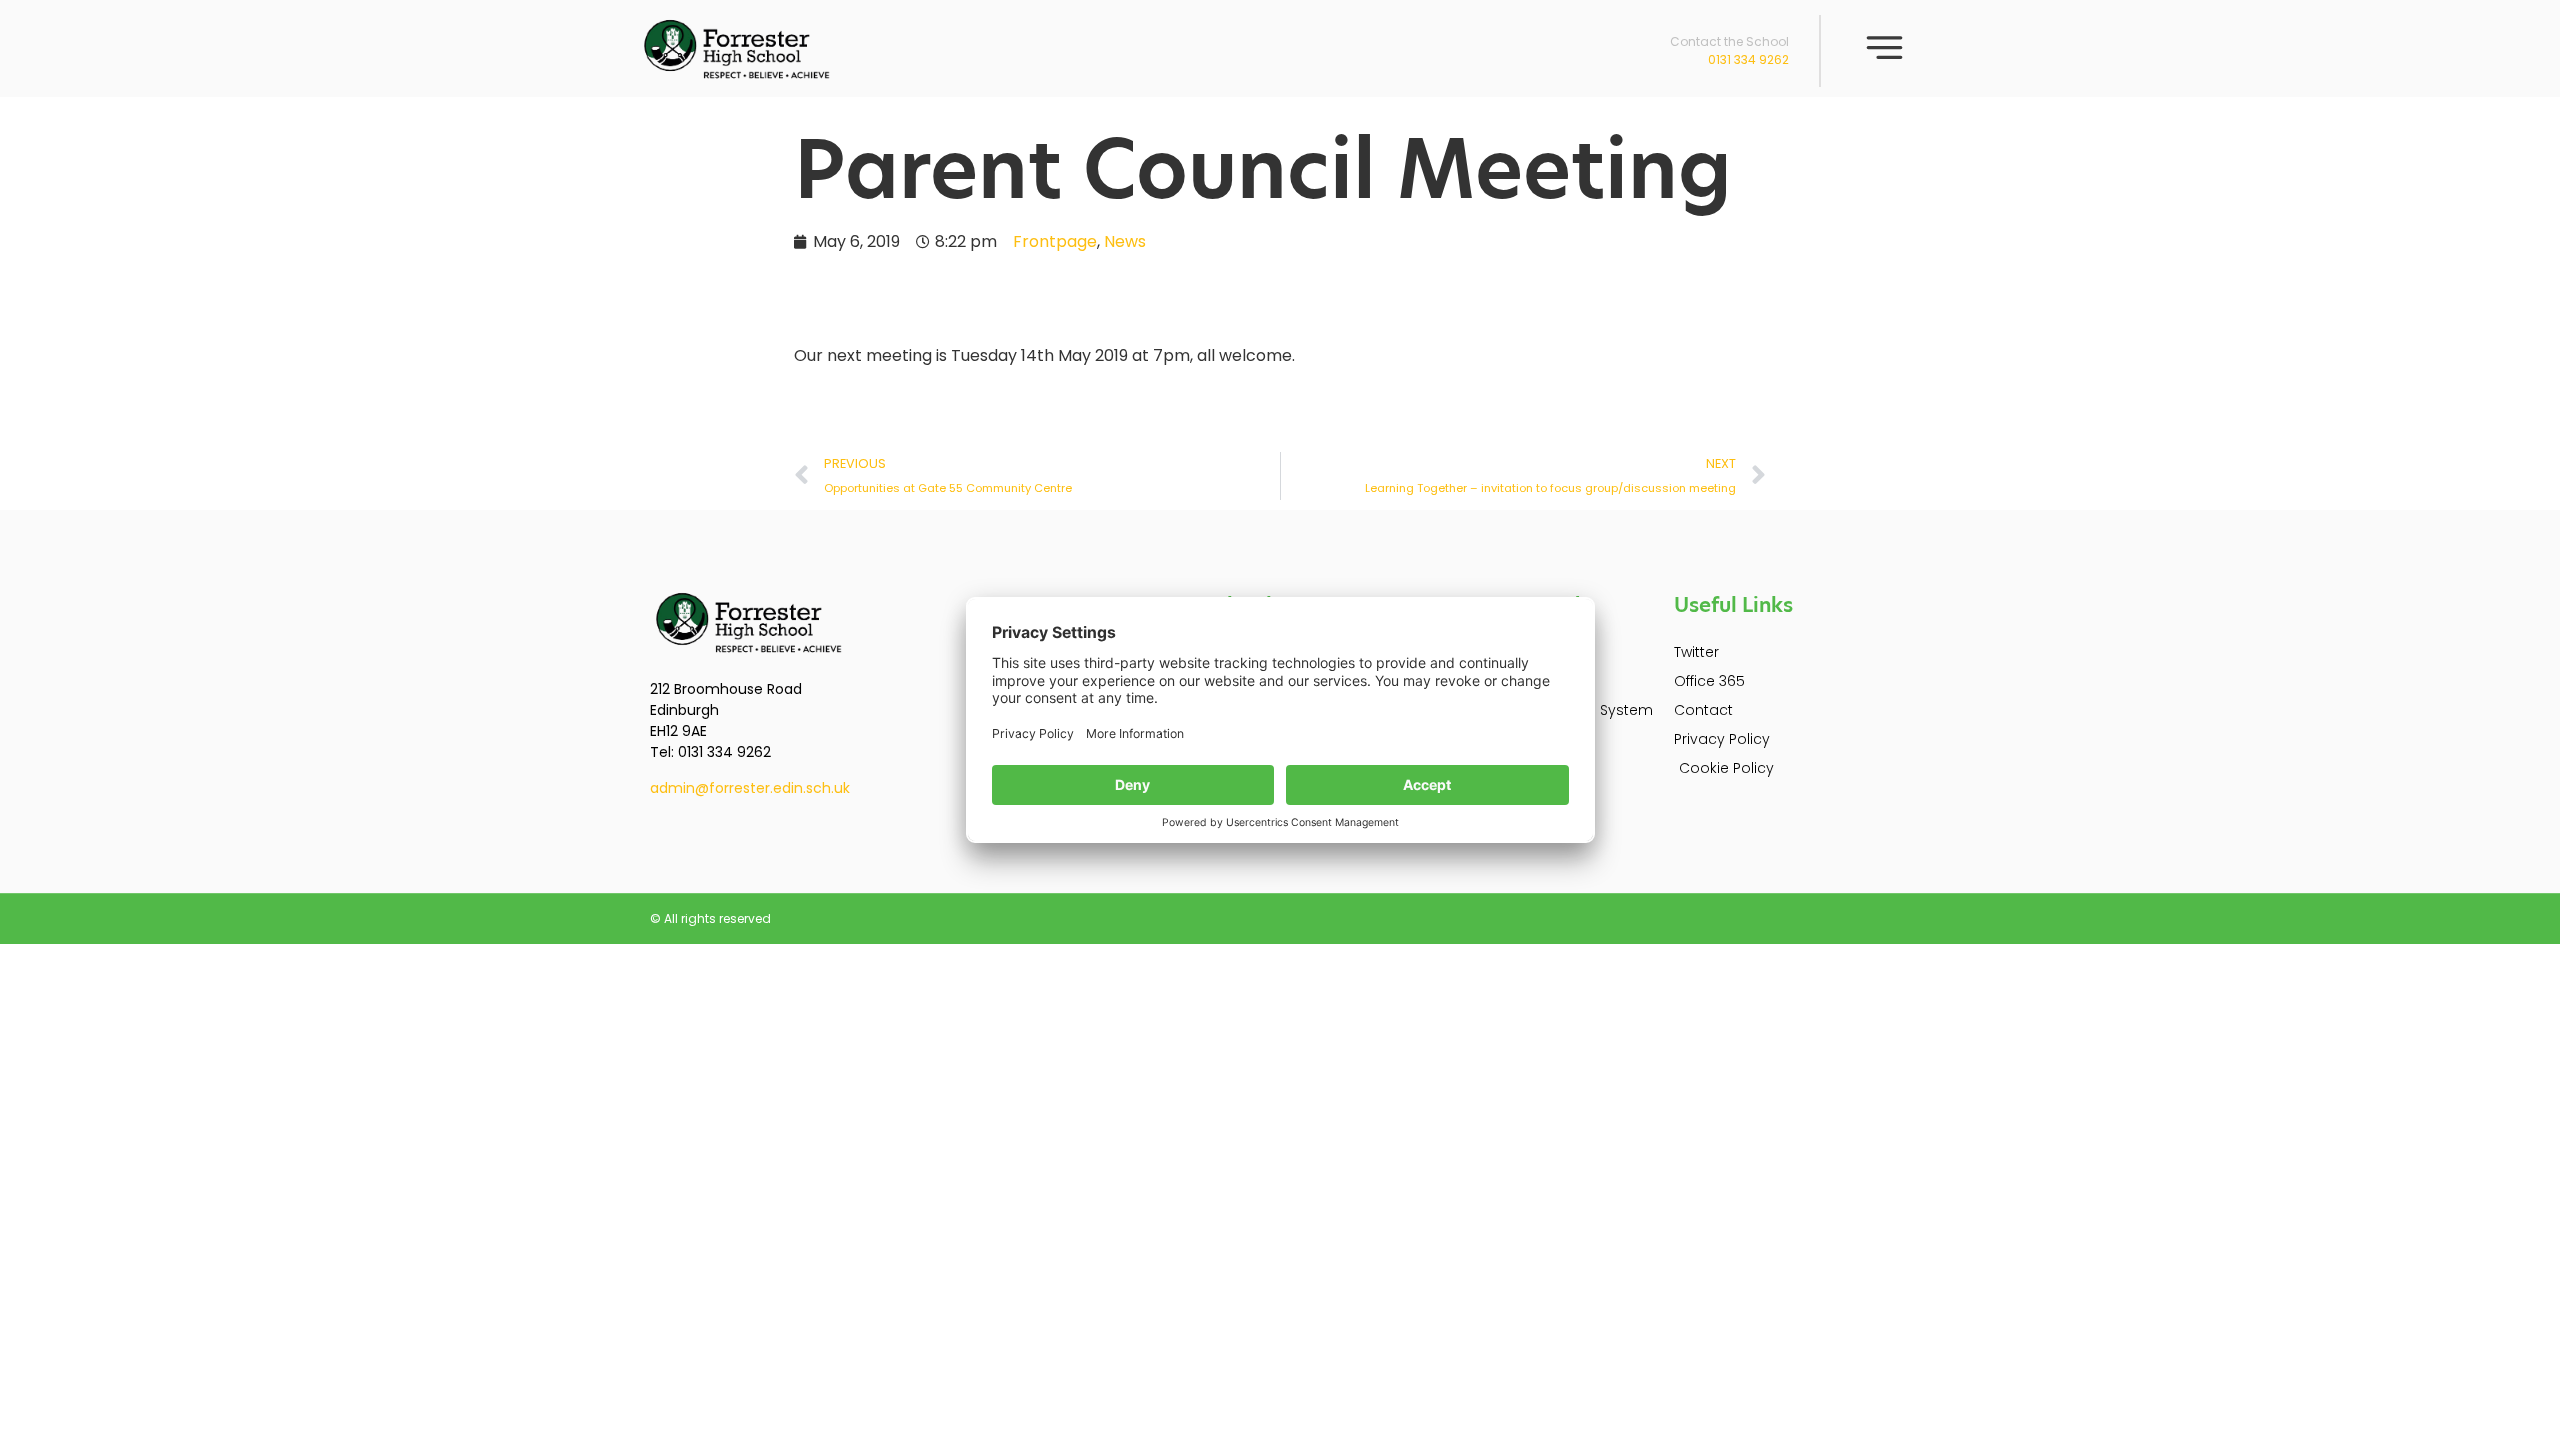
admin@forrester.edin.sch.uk (750, 788)
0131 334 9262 (1748, 59)
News (1125, 241)
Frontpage (1055, 241)
